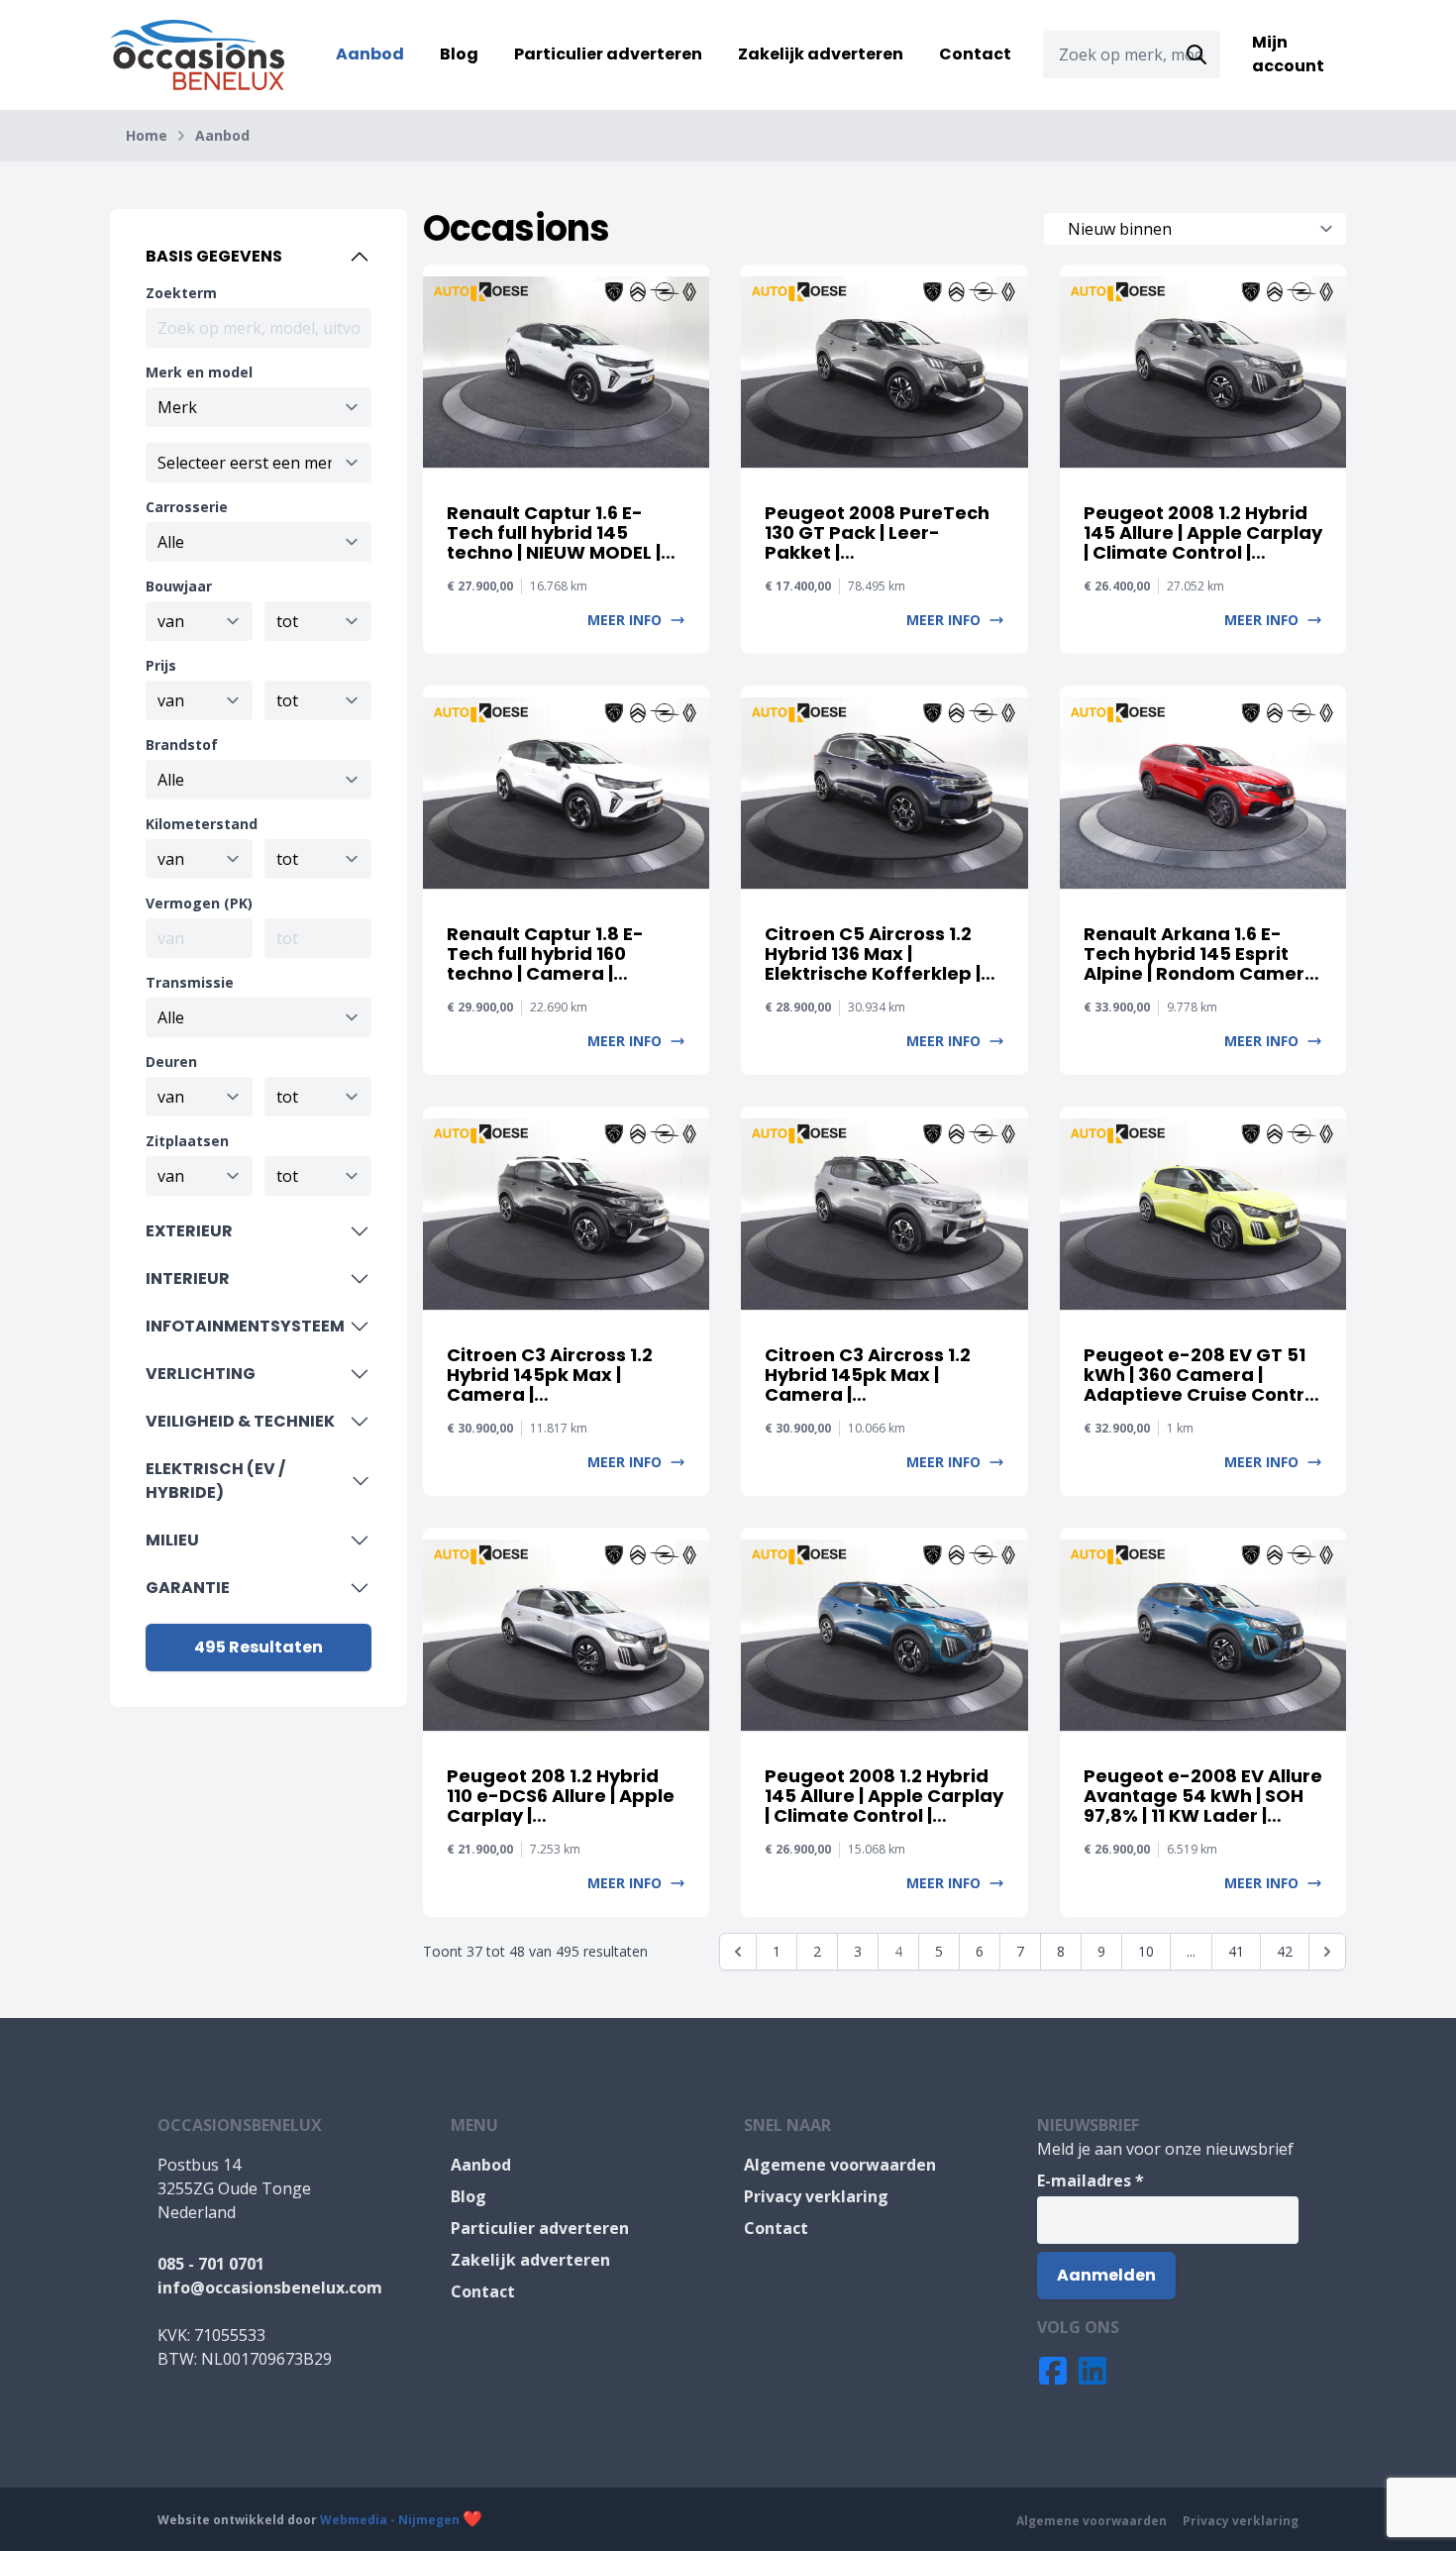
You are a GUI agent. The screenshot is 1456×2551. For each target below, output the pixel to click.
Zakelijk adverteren (821, 54)
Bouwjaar (179, 586)
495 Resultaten (259, 1647)
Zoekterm (181, 293)
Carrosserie (187, 507)
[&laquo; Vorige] (738, 1952)
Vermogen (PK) (199, 903)
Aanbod (370, 54)
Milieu (172, 1540)
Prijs (161, 665)
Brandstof (182, 744)
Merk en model (199, 372)
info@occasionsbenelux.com (270, 2287)
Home (147, 135)
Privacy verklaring (816, 2196)
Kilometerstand (202, 824)
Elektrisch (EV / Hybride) (215, 1481)
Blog (459, 54)
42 (1285, 1951)
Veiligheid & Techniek (240, 1421)
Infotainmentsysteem (245, 1326)
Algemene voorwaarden (840, 2165)
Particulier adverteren (608, 54)
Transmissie (190, 982)
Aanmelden (1106, 2275)
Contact (975, 54)
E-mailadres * (1091, 2180)
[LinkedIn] (1092, 2371)
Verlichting (201, 1374)
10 (1146, 1951)
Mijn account (1288, 54)
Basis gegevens (214, 256)
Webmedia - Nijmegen (390, 2520)
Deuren (171, 1062)
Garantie (188, 1588)
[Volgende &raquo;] (1327, 1952)
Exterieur (189, 1231)
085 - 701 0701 (211, 2264)
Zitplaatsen (187, 1141)
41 (1236, 1951)
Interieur (188, 1278)
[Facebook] (1053, 2371)
